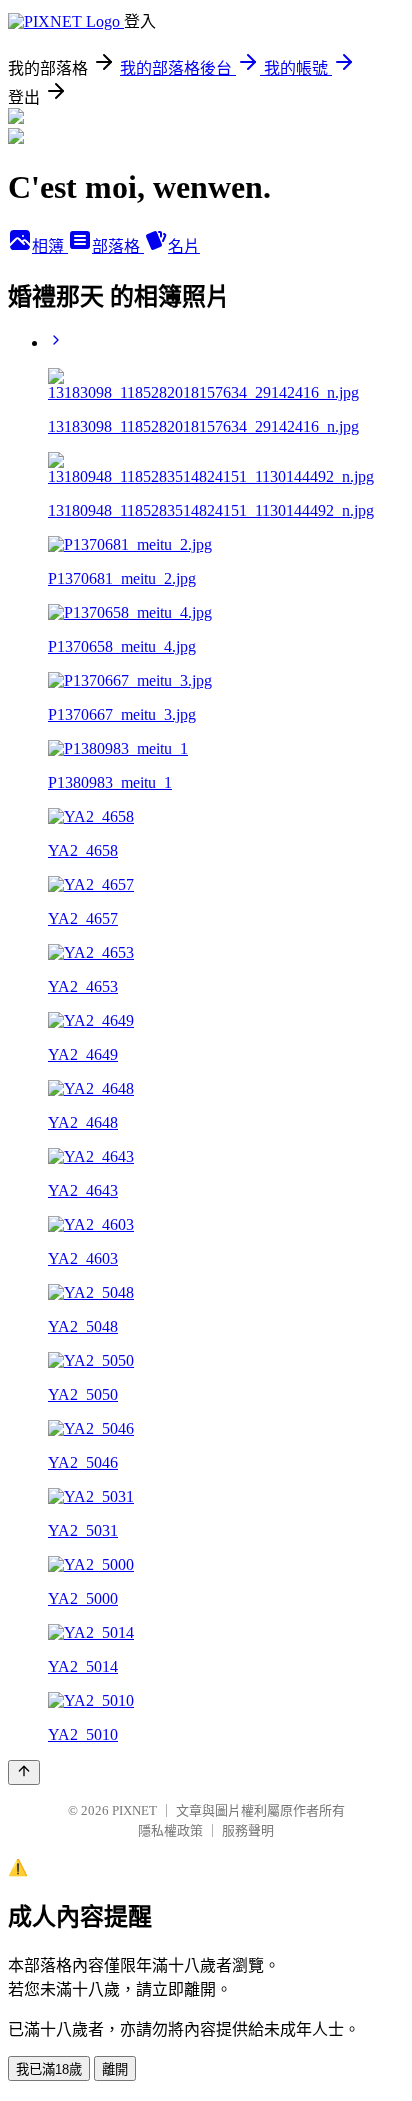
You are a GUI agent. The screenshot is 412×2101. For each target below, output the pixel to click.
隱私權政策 (170, 1830)
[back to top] (24, 1772)
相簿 (50, 246)
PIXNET (134, 1810)
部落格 (118, 246)
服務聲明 (248, 1830)
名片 (184, 246)
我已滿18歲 (49, 2069)
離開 (115, 2069)
